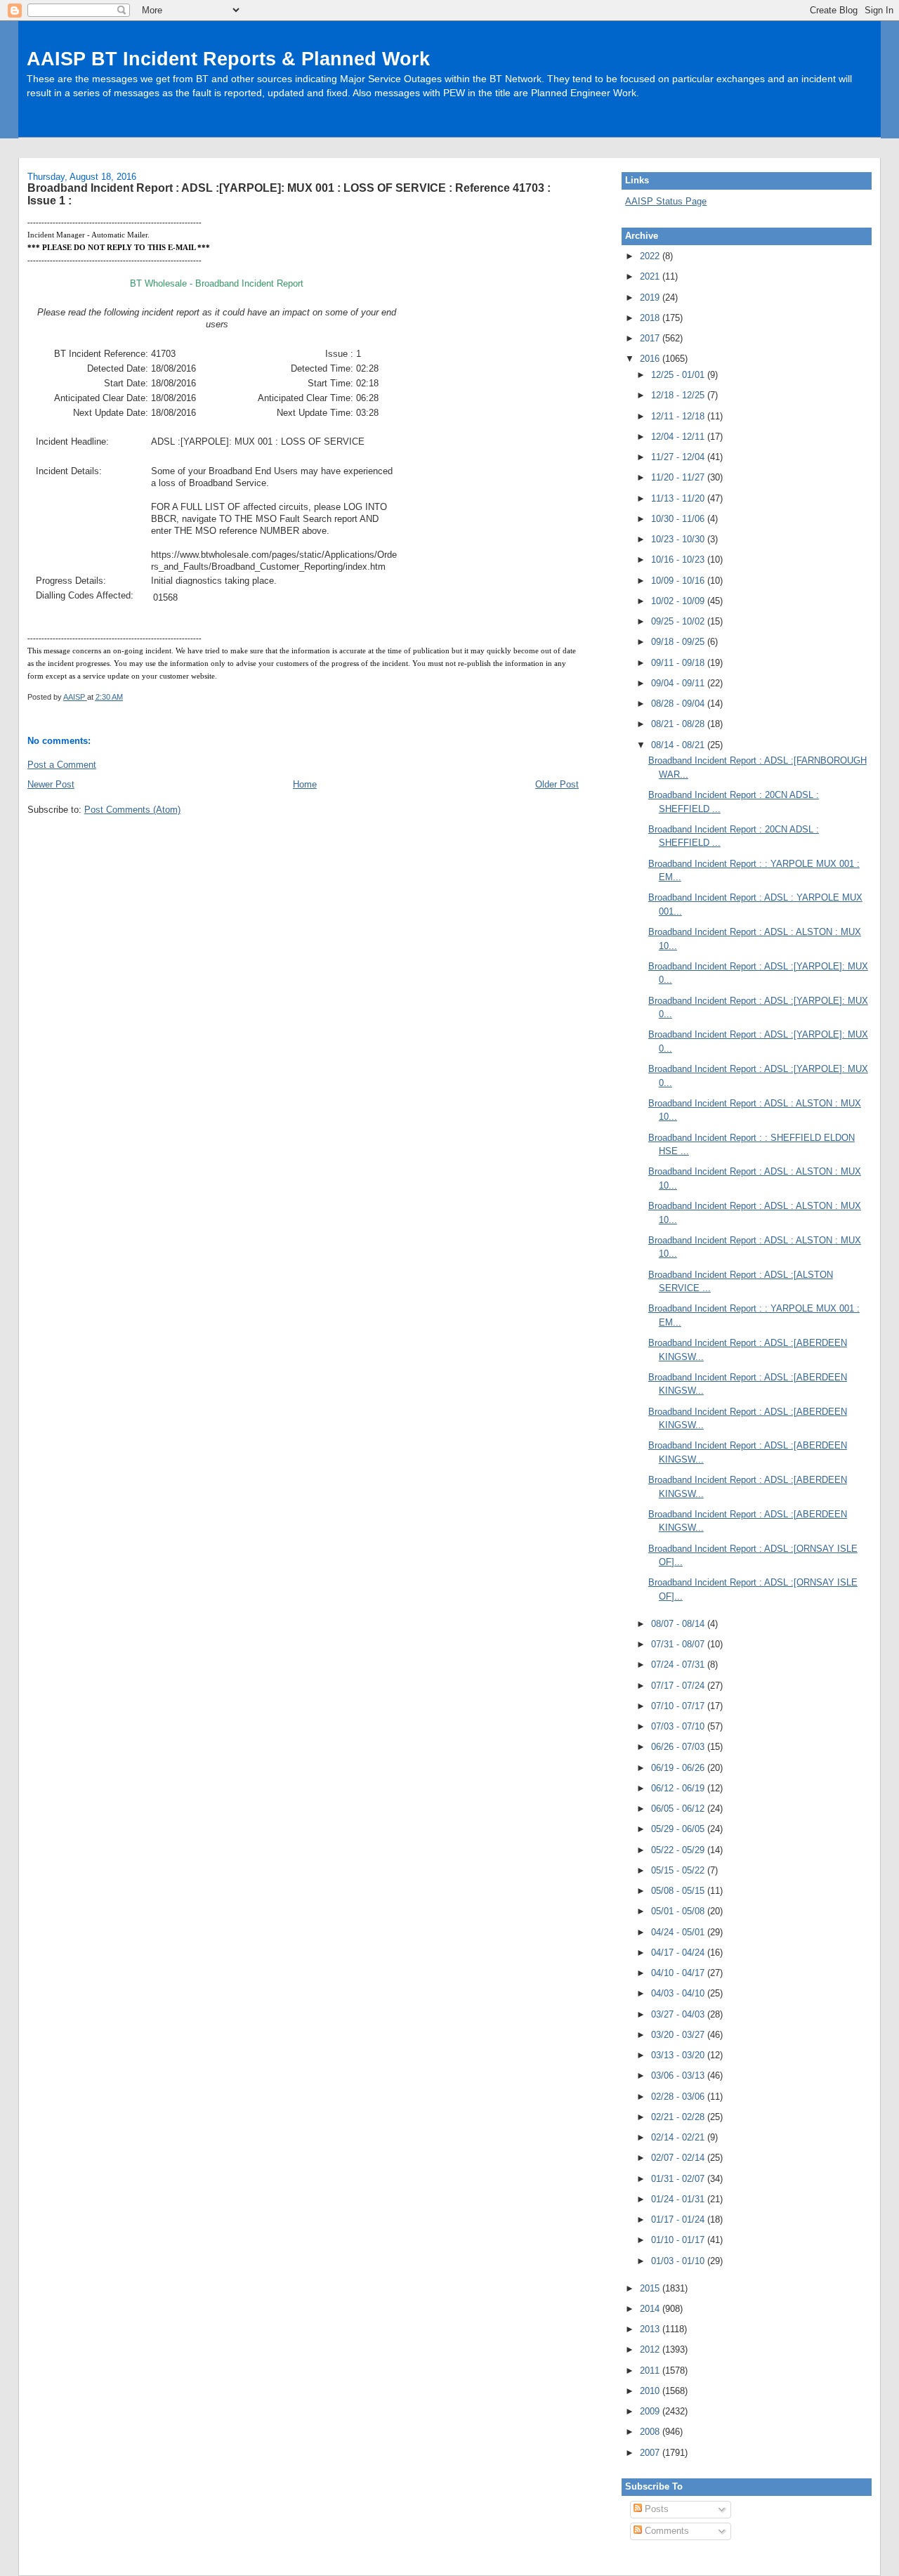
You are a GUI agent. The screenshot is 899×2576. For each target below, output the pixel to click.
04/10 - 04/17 (679, 1973)
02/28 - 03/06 (679, 2097)
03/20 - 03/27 (679, 2035)
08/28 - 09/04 (679, 704)
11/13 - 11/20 (679, 498)
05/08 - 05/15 (679, 1891)
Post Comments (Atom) (132, 810)
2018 (651, 318)
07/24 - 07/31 (679, 1665)
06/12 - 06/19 (679, 1788)
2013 (651, 2329)
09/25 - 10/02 (679, 621)
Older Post (557, 784)
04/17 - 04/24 (679, 1953)
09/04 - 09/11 (679, 683)
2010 (651, 2391)
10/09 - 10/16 (679, 581)
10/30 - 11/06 (679, 519)
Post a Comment (62, 765)
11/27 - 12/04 (679, 457)
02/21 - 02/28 (679, 2117)
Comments (665, 2531)
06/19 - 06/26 (679, 1768)
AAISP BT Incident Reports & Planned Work (228, 59)
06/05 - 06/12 (679, 1809)
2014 (651, 2309)
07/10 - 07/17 (679, 1706)
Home (305, 784)
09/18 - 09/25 (679, 642)
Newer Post (51, 784)
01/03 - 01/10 (679, 2261)
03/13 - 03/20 (679, 2055)
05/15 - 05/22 (679, 1870)
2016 (651, 359)
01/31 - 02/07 (679, 2179)
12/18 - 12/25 (679, 395)
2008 (651, 2432)
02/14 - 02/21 (679, 2137)
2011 (651, 2371)
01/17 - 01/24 (679, 2219)
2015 (651, 2288)
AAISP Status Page (666, 201)
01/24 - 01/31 (679, 2199)
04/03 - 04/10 (679, 1993)
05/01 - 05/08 (679, 1911)
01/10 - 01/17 (679, 2240)
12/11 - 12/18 (679, 416)
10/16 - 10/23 (679, 560)
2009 (651, 2411)
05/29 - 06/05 (679, 1829)
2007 (651, 2453)
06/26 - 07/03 (679, 1747)
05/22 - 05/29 (679, 1850)
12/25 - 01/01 (679, 375)
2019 (651, 298)
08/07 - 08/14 (679, 1624)
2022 (651, 256)
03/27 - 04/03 (679, 2014)
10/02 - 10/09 (679, 601)
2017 (651, 338)
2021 (651, 276)
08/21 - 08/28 (679, 724)
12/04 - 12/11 (679, 437)
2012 (651, 2349)
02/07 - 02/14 (679, 2158)
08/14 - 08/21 (679, 745)
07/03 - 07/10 (679, 1726)
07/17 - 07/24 (679, 1686)
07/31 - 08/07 (679, 1644)
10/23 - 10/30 (679, 539)
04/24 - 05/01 (679, 1932)
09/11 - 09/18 (679, 663)
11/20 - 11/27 (679, 477)
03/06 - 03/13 (679, 2075)
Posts (655, 2509)
